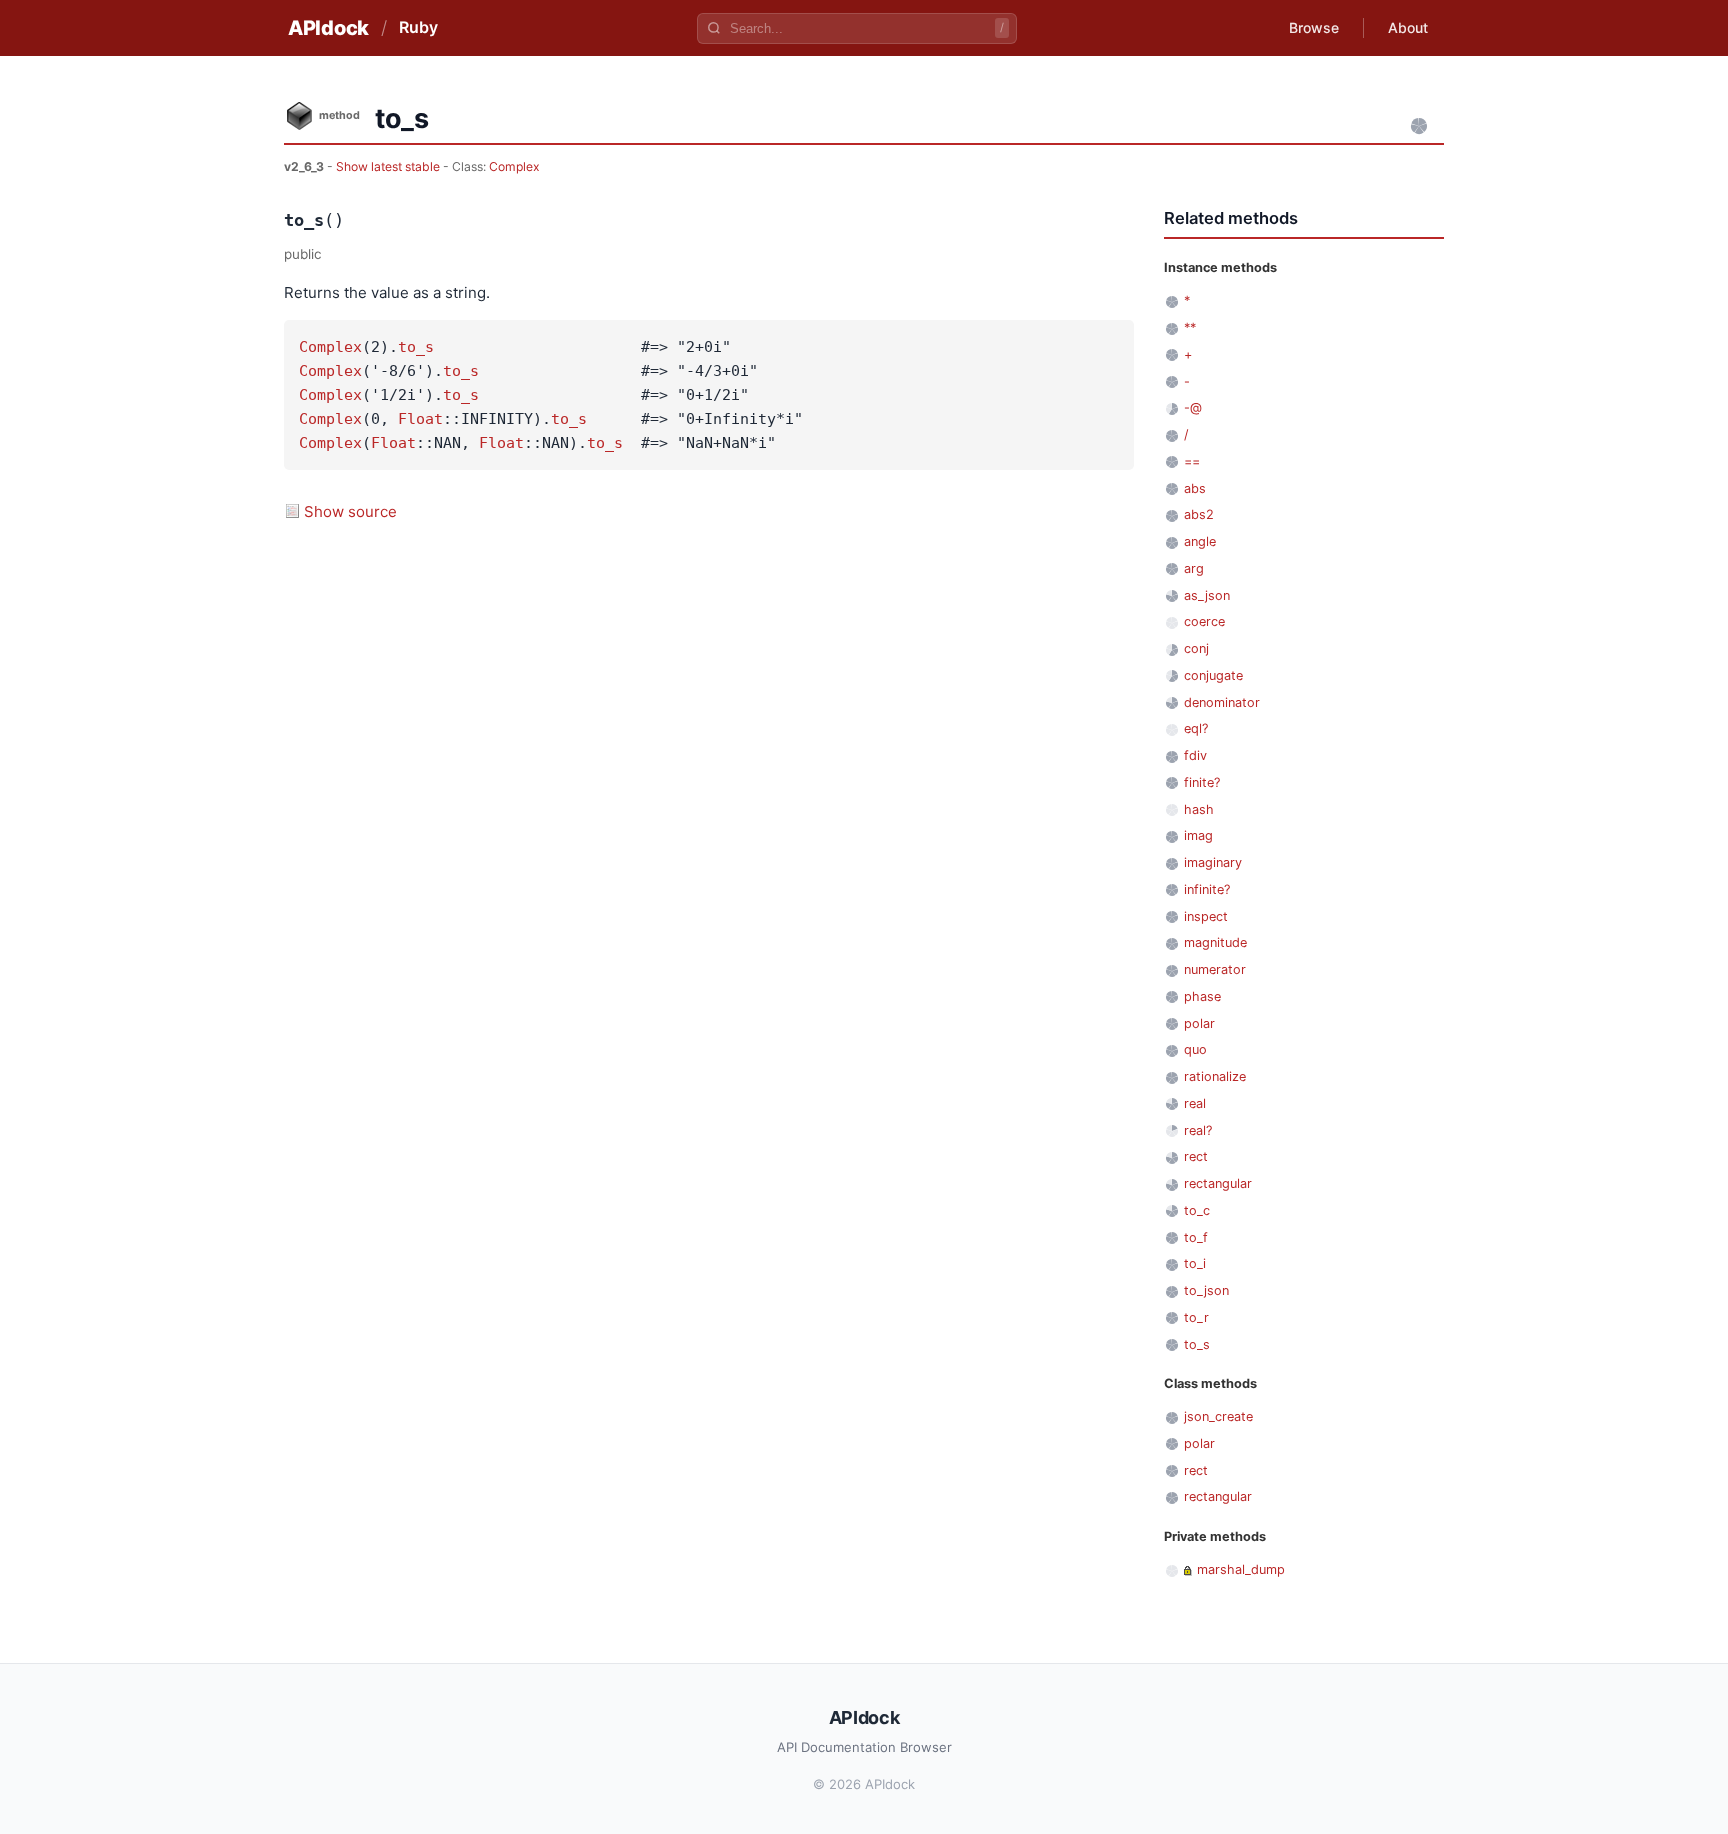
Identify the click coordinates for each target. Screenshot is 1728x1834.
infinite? (1207, 889)
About (1408, 27)
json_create (1218, 1416)
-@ (1193, 407)
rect (1196, 1156)
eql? (1196, 728)
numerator (1215, 969)
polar (1199, 1023)
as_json (1207, 595)
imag (1198, 835)
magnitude (1215, 942)
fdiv (1195, 755)
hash (1199, 809)
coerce (1204, 621)
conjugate (1213, 675)
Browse (1314, 27)
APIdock (328, 28)
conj (1196, 648)
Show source (350, 511)
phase (1202, 996)
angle (1200, 541)
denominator (1222, 702)
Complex (514, 166)
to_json (1206, 1290)
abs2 (1199, 514)
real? (1198, 1130)
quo (1195, 1049)
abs (1195, 488)
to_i (1195, 1263)
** (1190, 327)
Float (420, 419)
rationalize (1215, 1076)
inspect (1206, 916)
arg (1194, 568)
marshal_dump (1241, 1569)
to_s (416, 347)
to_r (1196, 1317)
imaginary (1213, 862)
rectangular (1218, 1183)
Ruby (418, 27)
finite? (1202, 782)
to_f (1196, 1237)
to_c (1197, 1210)
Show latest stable (389, 166)
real (1195, 1103)
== (1192, 461)
